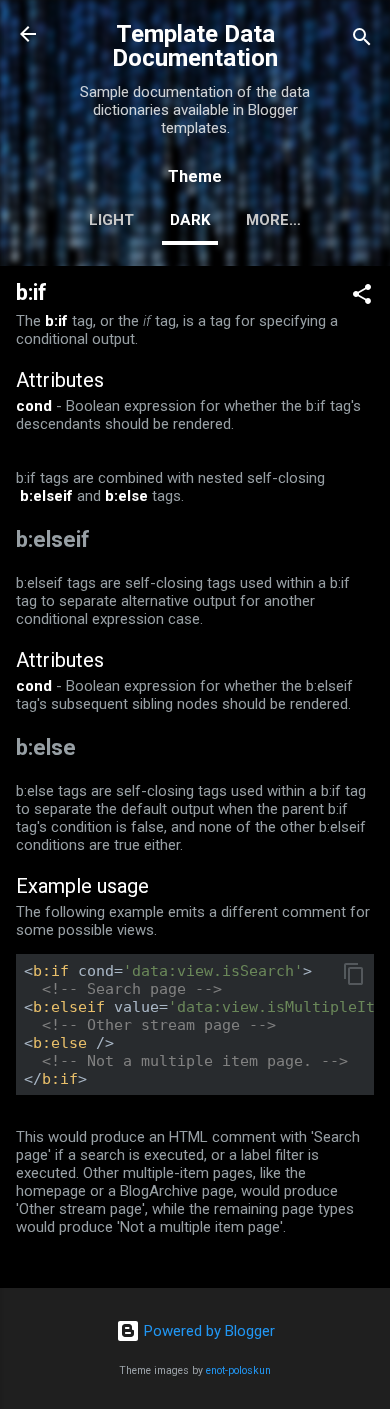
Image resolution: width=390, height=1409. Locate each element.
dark (190, 220)
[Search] (362, 40)
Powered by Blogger (207, 1331)
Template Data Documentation (195, 46)
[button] (362, 297)
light (111, 220)
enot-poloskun (238, 1370)
